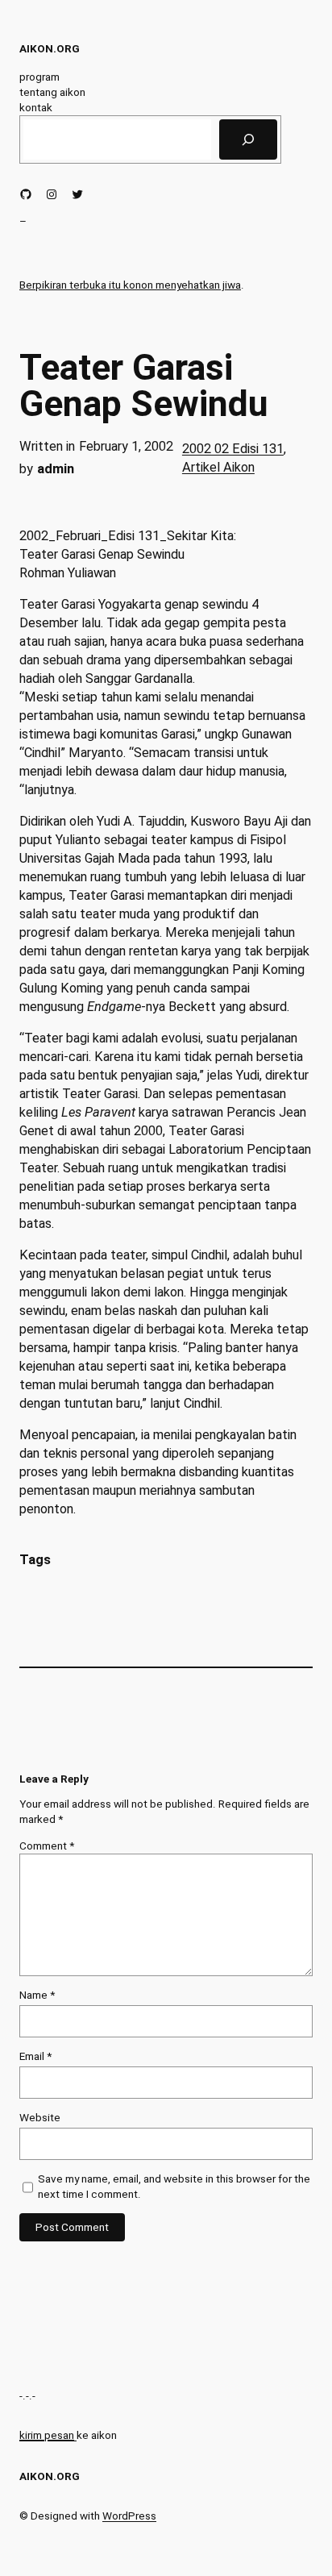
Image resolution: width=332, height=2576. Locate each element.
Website (40, 2117)
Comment (47, 1846)
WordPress (129, 2516)
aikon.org (50, 48)
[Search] (248, 139)
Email (35, 2056)
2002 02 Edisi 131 (233, 449)
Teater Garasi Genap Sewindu (144, 386)
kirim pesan (47, 2435)
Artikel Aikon (218, 467)
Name (37, 1995)
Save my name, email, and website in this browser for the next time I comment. (174, 2186)
